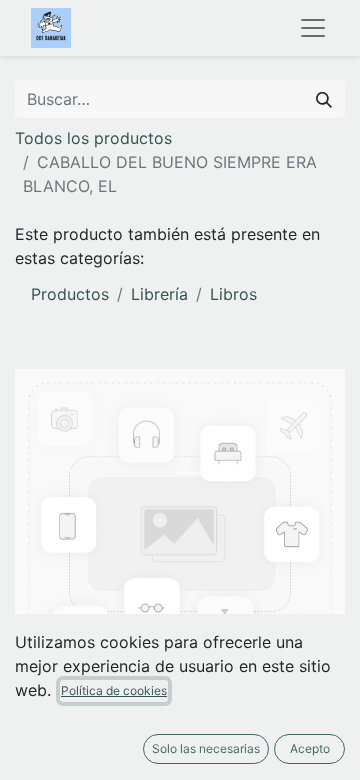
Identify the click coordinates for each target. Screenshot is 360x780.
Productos (70, 294)
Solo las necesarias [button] (206, 748)
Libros (233, 294)
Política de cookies (114, 690)
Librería (159, 294)
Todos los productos (93, 138)
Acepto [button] (310, 748)
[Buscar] (324, 99)
